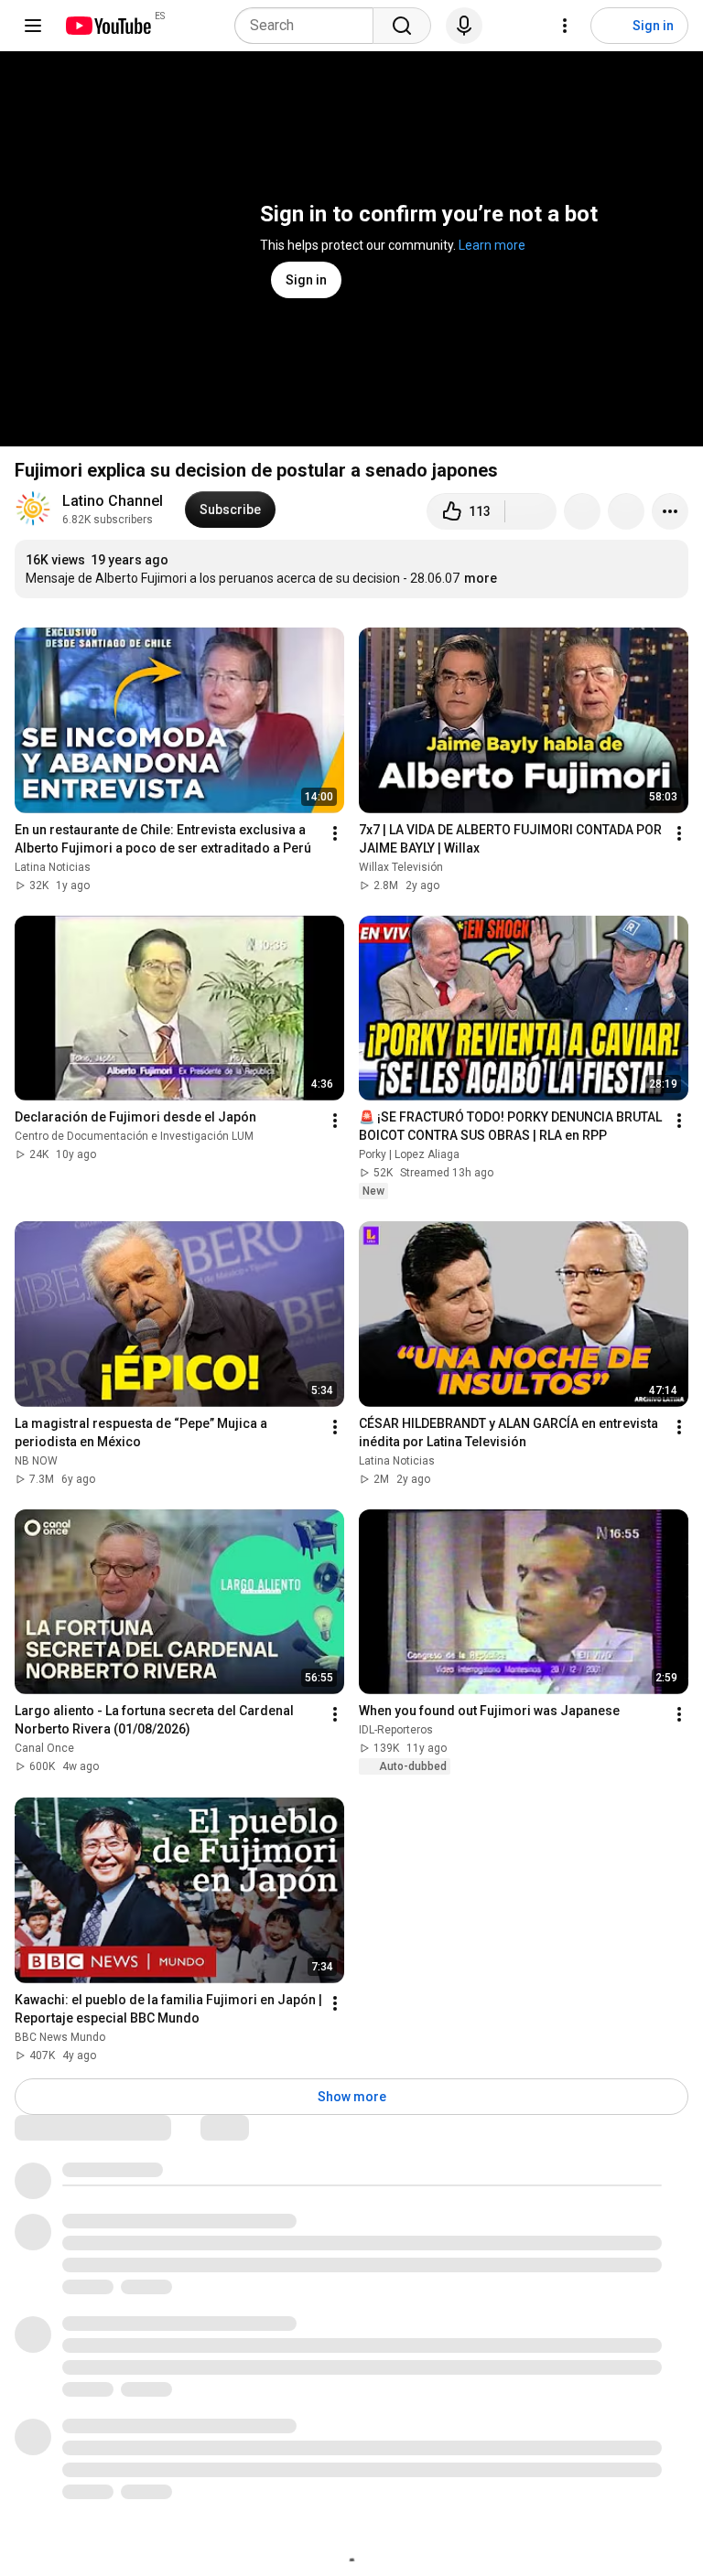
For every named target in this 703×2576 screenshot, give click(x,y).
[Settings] (565, 26)
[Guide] (33, 26)
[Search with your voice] (464, 26)
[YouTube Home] (108, 26)
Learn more (492, 245)
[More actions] (670, 511)
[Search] (402, 26)
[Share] (582, 511)
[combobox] (309, 26)
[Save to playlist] (626, 511)
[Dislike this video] (531, 511)
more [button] (481, 578)
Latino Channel (113, 501)
